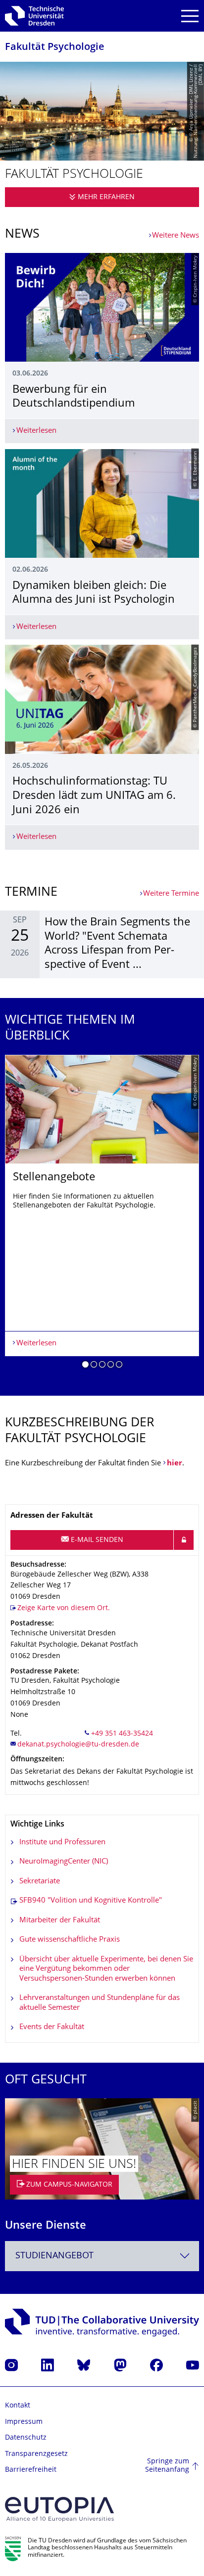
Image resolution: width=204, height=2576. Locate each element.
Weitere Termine (171, 894)
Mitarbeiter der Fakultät (60, 1921)
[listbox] (102, 1215)
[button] (85, 1366)
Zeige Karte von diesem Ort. (64, 1608)
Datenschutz (26, 2438)
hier (175, 1464)
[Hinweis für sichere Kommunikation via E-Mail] (184, 1540)
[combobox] (102, 2256)
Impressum (24, 2422)
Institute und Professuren (62, 1843)
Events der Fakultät (52, 2027)
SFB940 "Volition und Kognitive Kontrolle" (91, 1901)
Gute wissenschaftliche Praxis (70, 1940)
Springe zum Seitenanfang (167, 2466)
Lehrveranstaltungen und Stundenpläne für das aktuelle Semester (100, 2003)
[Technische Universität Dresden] (34, 16)
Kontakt (18, 2406)
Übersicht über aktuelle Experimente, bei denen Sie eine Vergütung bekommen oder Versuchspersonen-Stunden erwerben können (106, 1969)
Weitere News (176, 236)
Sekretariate (40, 1882)
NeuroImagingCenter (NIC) (64, 1862)
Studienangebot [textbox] (54, 2256)
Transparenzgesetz (36, 2454)
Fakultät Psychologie (55, 48)
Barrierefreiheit (31, 2470)
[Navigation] (190, 16)
